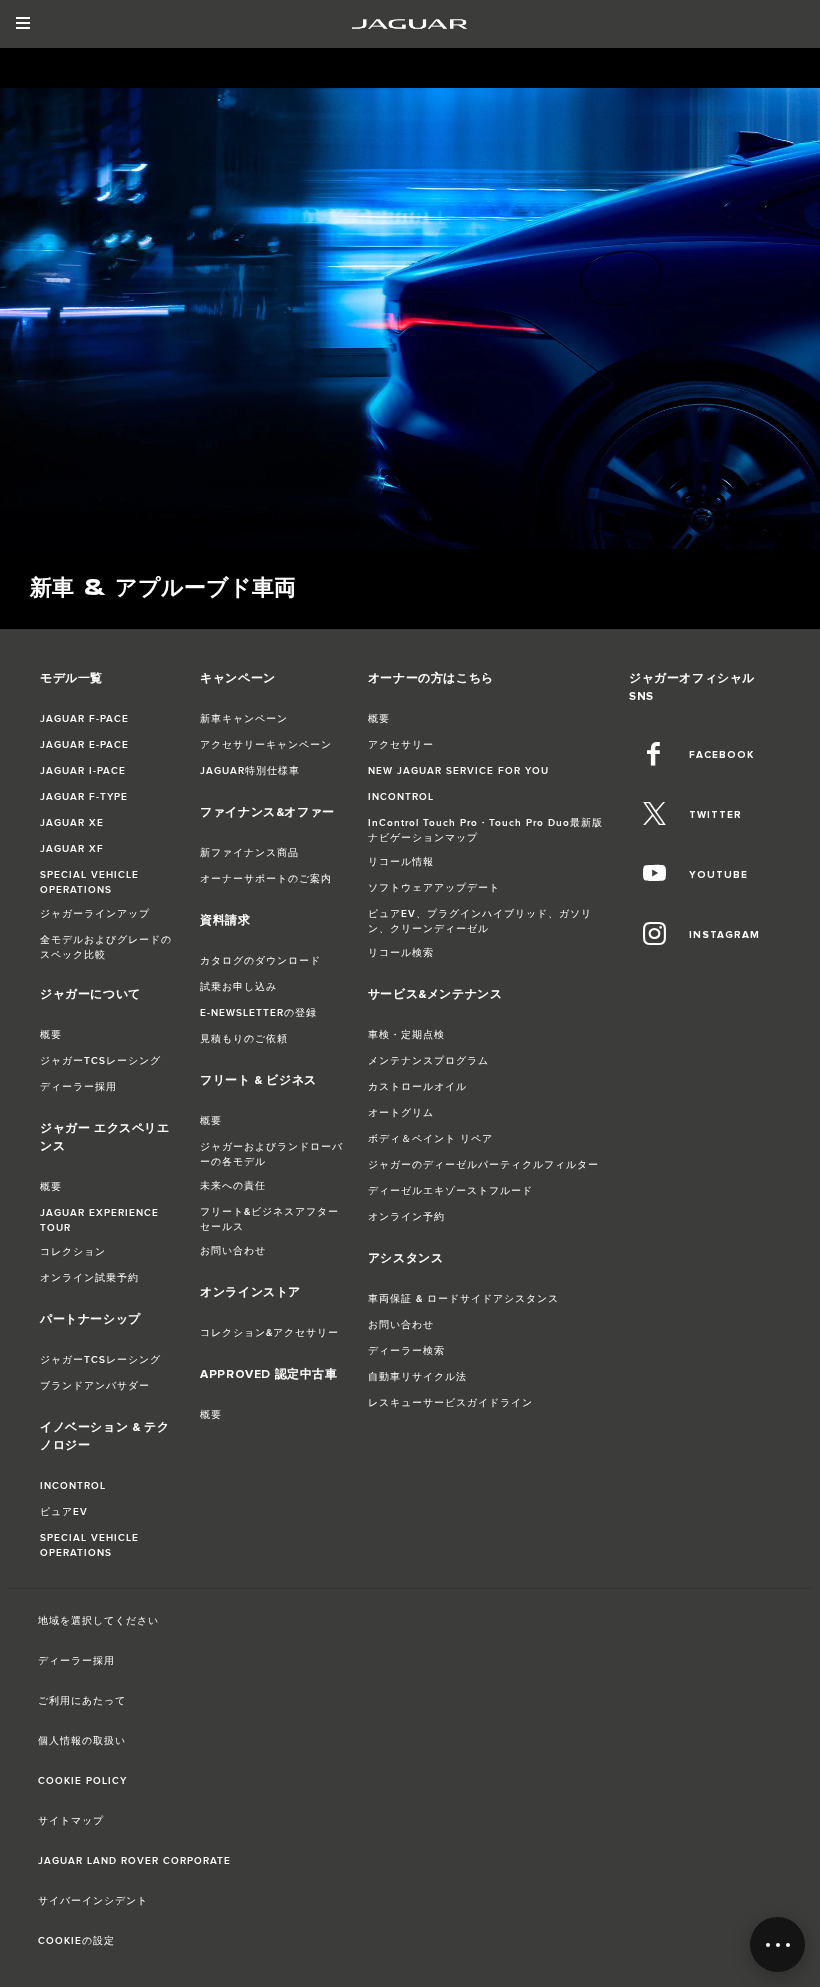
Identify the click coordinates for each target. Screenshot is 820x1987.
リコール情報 (401, 862)
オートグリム (401, 1113)
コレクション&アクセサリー (269, 1333)
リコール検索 (401, 953)
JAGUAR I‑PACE (83, 771)
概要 (51, 1035)
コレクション (73, 1252)
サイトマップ (71, 1821)
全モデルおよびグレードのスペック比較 (106, 947)
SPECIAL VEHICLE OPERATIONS (89, 882)
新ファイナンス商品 (249, 853)
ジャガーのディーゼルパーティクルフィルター (483, 1165)
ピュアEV (64, 1512)
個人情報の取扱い (82, 1741)
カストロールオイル (417, 1087)
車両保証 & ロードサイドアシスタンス (463, 1299)
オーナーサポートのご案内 (266, 879)
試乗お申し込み (238, 987)
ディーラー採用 (78, 1087)
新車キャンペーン (244, 719)
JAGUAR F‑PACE (84, 719)
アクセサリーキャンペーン (266, 745)
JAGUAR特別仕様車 (250, 771)
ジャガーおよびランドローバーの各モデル (271, 1154)
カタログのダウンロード (260, 961)
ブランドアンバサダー (95, 1386)
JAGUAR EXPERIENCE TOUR (99, 1220)
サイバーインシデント (93, 1901)
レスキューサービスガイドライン (450, 1403)
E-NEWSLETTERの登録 (258, 1013)
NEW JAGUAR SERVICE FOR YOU (458, 771)
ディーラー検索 (406, 1351)
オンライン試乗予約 (89, 1278)
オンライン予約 (406, 1217)
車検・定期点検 (406, 1035)
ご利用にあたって (82, 1701)
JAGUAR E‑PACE (84, 745)
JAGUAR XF (72, 849)
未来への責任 (233, 1186)
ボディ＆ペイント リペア (430, 1139)
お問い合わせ (233, 1251)
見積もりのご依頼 (244, 1039)
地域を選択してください (98, 1621)
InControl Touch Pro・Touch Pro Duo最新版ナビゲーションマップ (485, 830)
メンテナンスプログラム (428, 1061)
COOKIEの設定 (76, 1941)
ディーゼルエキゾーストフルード (450, 1191)
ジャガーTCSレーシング (100, 1061)
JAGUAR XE (72, 823)
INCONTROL (73, 1486)
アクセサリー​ (401, 745)
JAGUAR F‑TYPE (84, 797)
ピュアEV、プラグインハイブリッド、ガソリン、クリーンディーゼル (480, 921)
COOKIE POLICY (82, 1781)
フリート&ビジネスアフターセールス (269, 1219)
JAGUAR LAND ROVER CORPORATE (134, 1861)
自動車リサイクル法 (417, 1377)
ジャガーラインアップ (95, 914)
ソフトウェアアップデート (434, 888)
